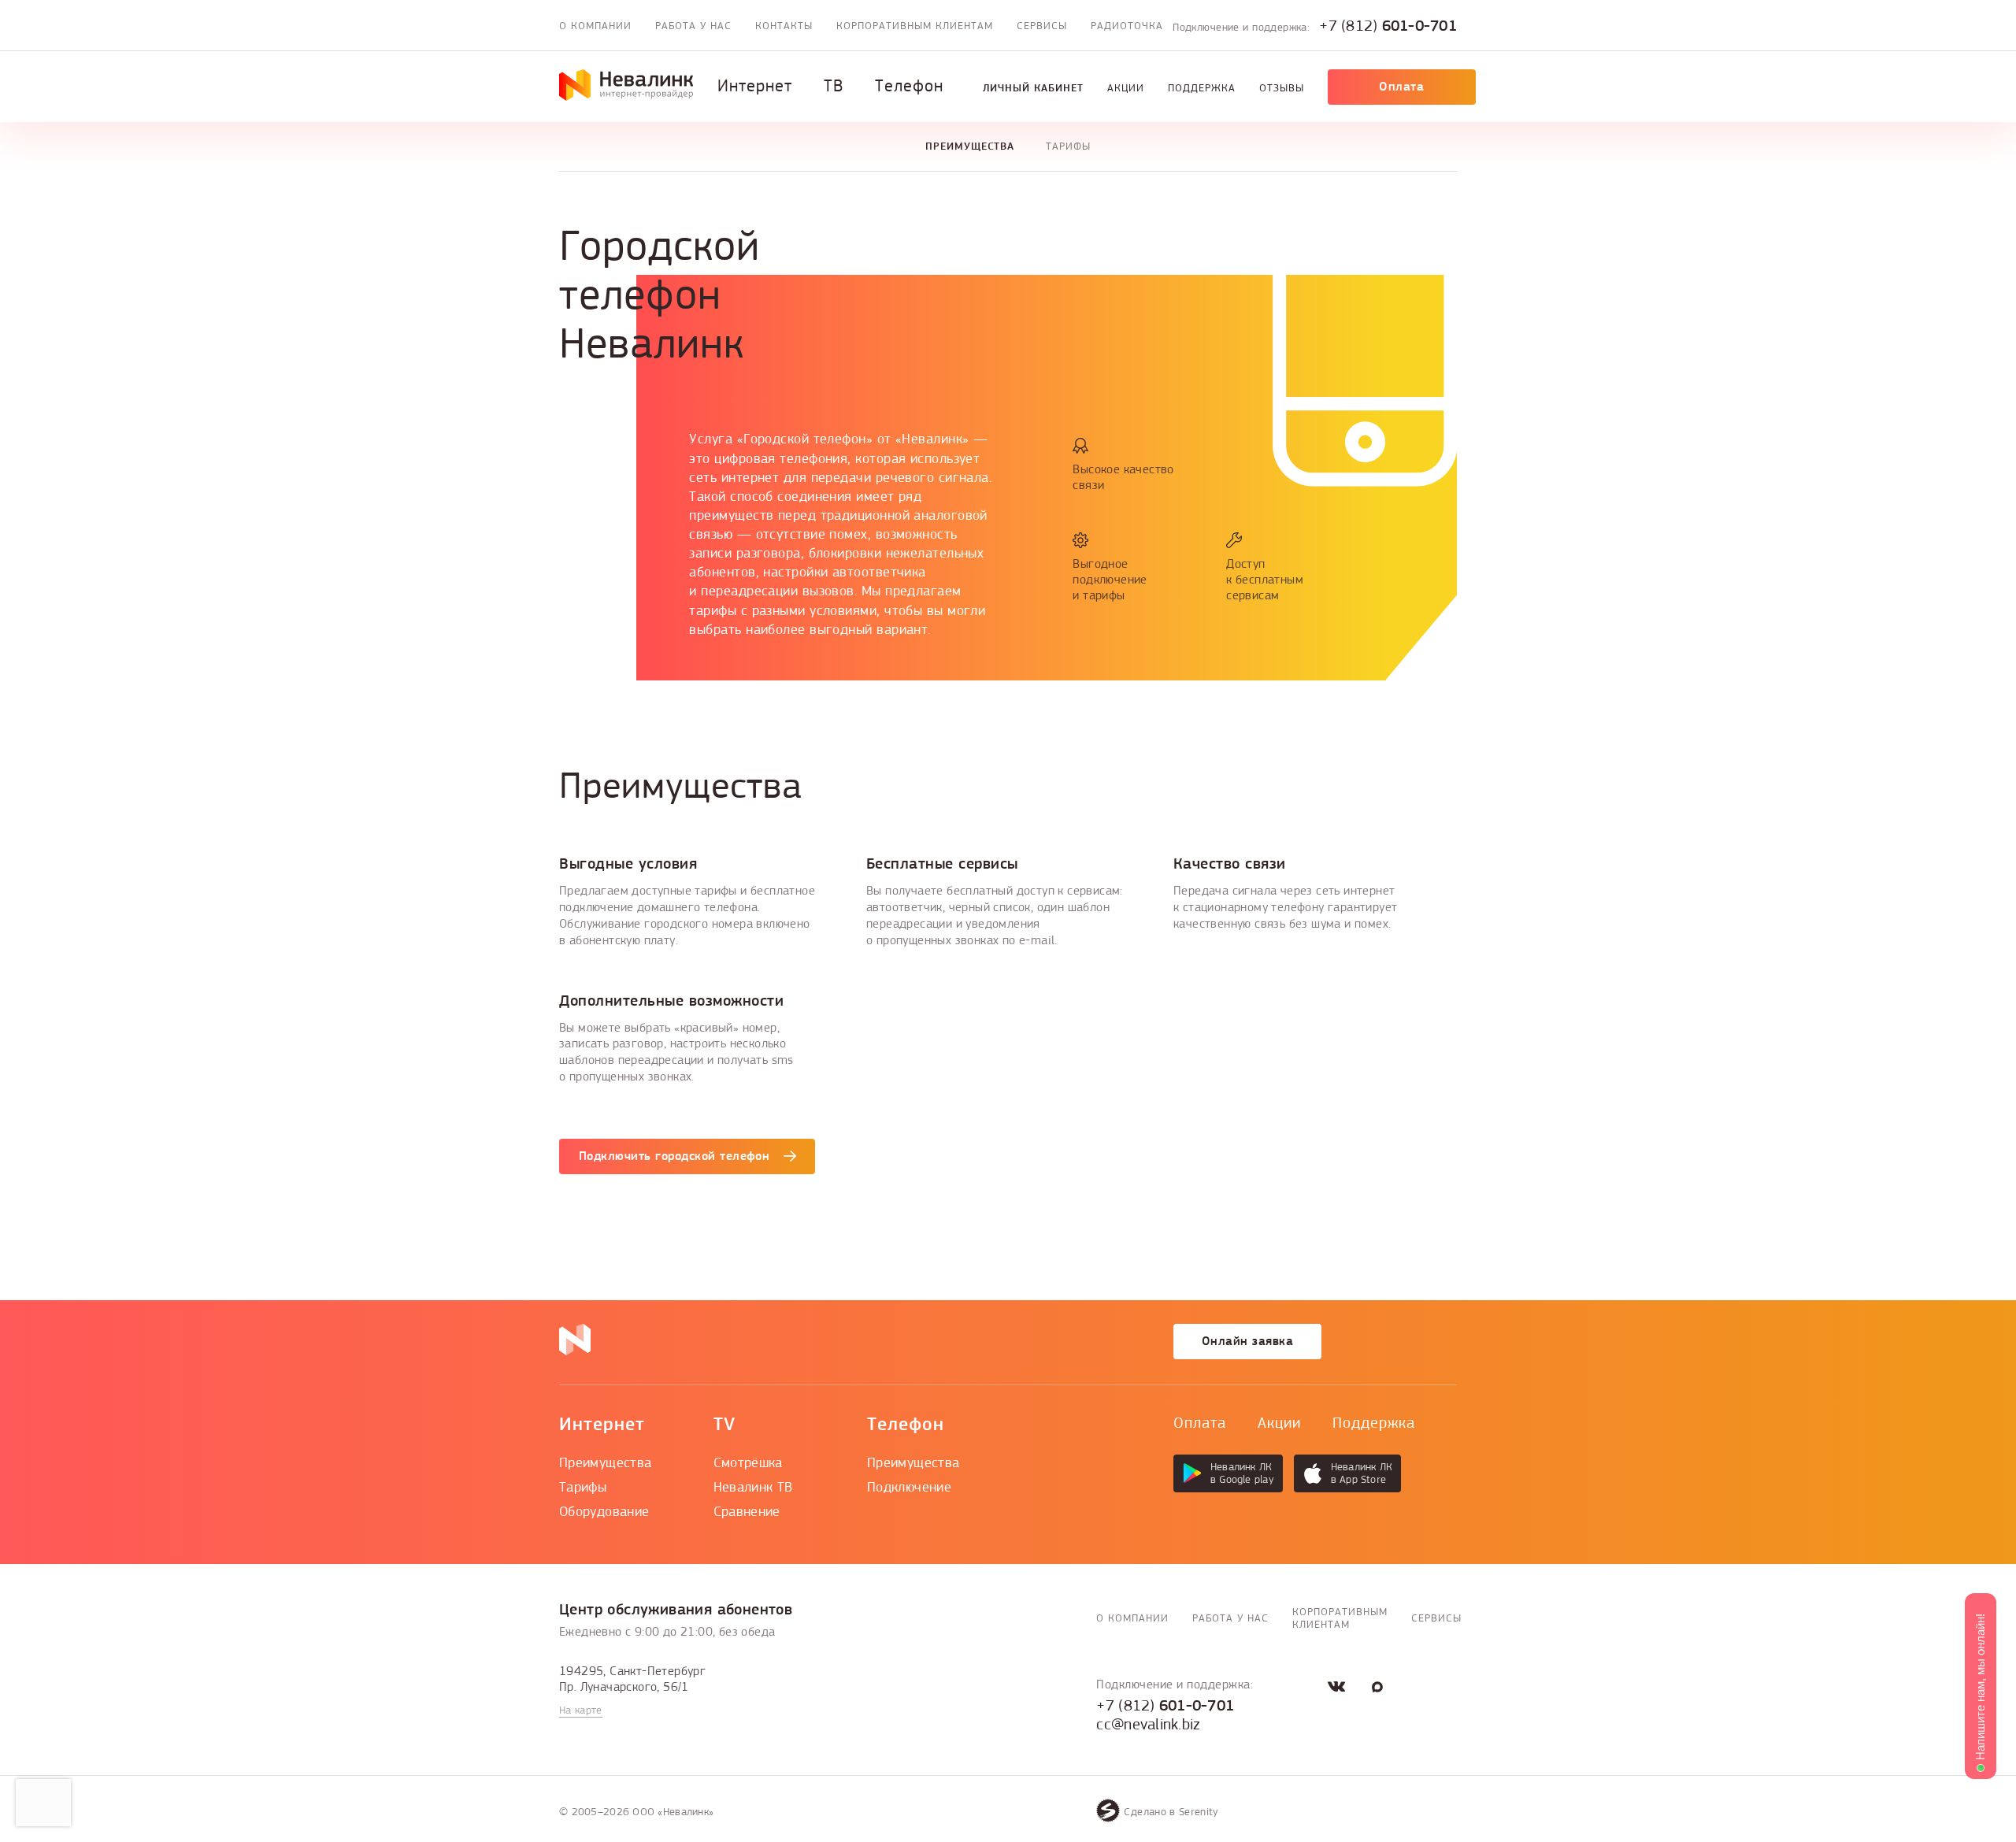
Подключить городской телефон (674, 1156)
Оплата (1401, 87)
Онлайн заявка (1247, 1341)
